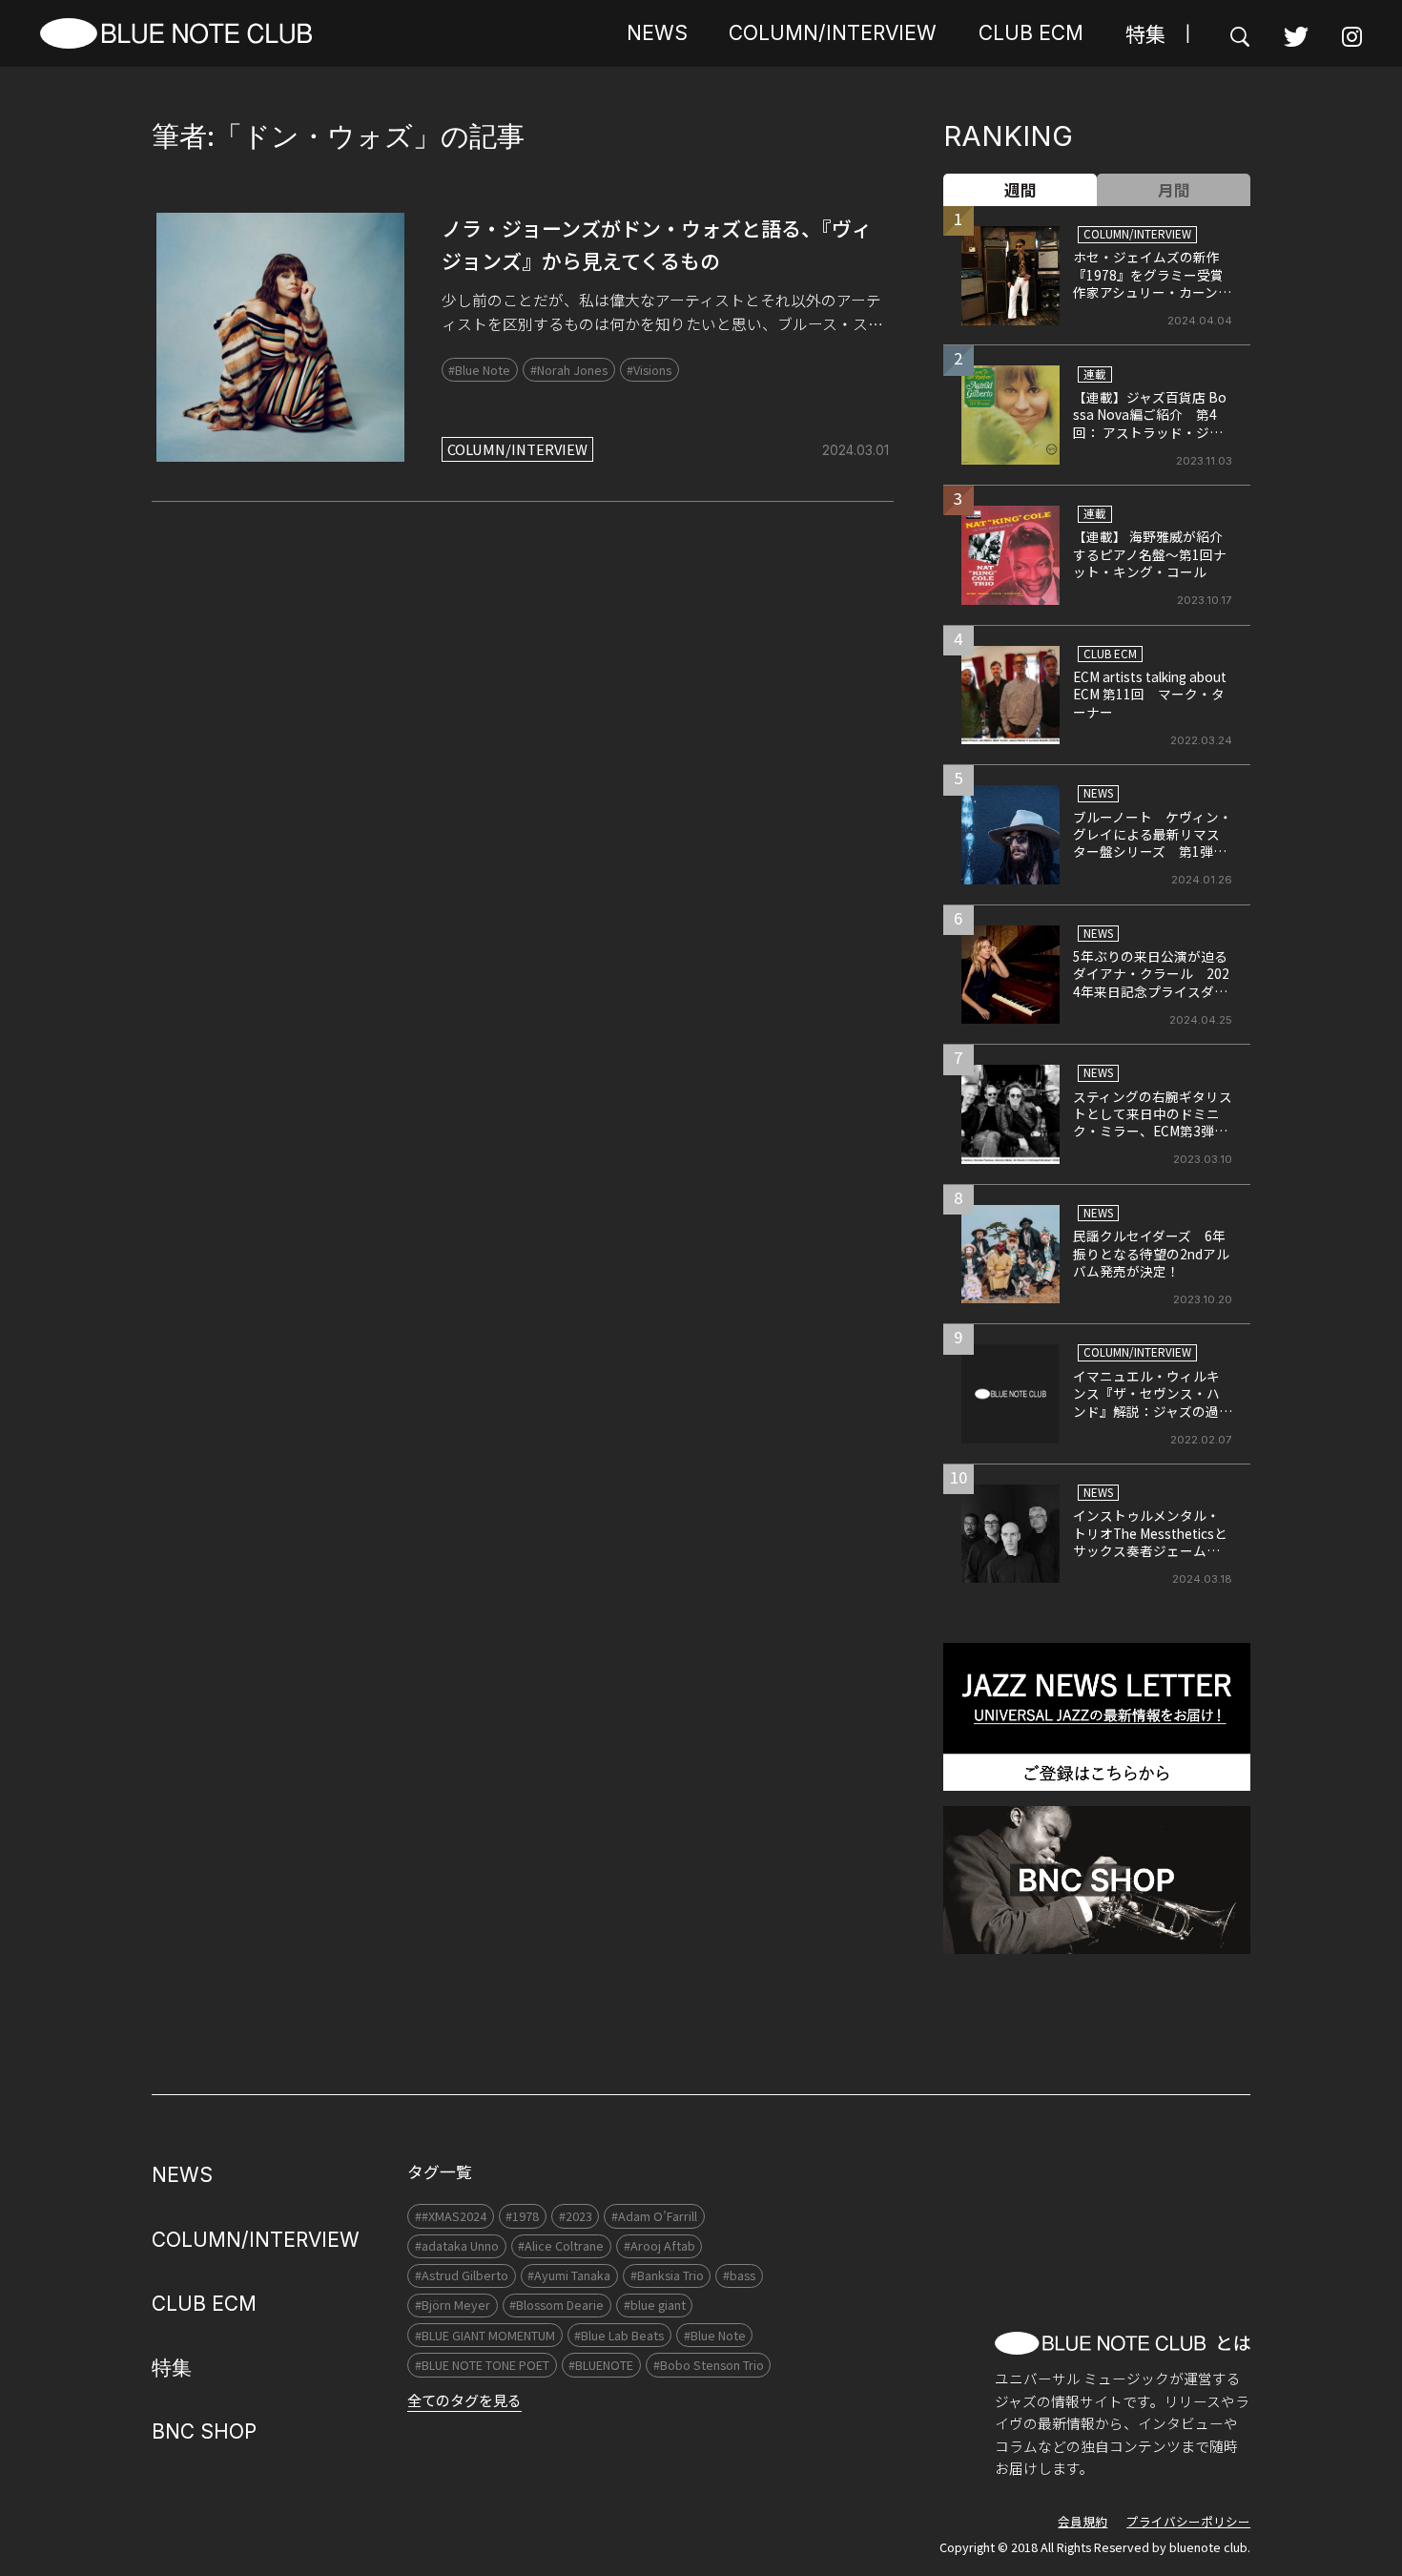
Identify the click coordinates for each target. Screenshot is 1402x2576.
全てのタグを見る (464, 2399)
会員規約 (1082, 2521)
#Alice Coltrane (561, 2245)
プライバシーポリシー (1188, 2521)
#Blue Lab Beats (619, 2335)
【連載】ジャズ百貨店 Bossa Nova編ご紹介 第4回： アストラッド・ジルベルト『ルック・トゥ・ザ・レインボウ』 (1150, 432)
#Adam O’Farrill (654, 2216)
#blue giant (655, 2305)
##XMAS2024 (451, 2216)
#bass (739, 2275)
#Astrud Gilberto (462, 2275)
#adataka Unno (457, 2245)
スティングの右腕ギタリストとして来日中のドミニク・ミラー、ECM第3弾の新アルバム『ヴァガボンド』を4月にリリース (1153, 1132)
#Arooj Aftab (660, 2245)
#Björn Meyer (453, 2305)
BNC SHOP (204, 2431)
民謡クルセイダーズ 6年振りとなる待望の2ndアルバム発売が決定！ (1151, 1253)
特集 (1145, 33)
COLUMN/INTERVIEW (833, 33)
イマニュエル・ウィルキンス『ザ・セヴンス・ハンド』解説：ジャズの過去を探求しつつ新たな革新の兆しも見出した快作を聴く (1153, 1420)
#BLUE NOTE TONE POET (482, 2365)
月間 (1174, 190)
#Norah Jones (569, 370)
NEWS (657, 33)
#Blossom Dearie (557, 2305)
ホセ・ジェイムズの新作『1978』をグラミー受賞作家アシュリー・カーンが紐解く (1152, 283)
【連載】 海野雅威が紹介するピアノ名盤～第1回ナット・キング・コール (1150, 554)
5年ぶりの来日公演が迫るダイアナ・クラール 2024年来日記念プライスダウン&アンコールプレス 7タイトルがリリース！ (1151, 991)
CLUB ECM (1031, 33)
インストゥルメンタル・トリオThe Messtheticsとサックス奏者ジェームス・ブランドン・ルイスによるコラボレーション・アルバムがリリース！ (1153, 1559)
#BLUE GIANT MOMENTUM (485, 2335)
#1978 (522, 2216)
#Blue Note (479, 370)
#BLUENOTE (601, 2365)
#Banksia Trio (667, 2275)
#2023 (576, 2216)
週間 (1021, 190)
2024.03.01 (856, 450)
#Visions (649, 370)
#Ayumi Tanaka (569, 2275)
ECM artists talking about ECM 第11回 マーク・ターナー (1150, 694)
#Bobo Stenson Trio (709, 2365)
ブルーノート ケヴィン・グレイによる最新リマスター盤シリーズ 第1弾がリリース (1153, 843)
